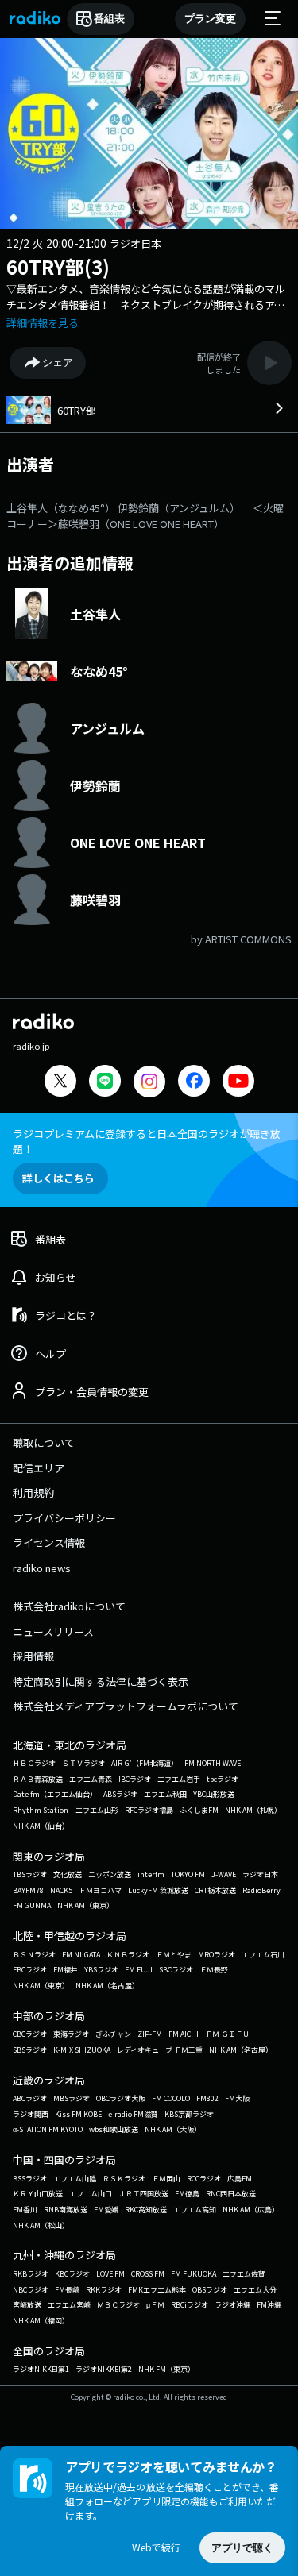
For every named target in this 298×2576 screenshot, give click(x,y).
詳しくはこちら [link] (58, 1178)
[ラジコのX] (60, 1083)
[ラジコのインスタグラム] (149, 1082)
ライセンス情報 (49, 1543)
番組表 (109, 19)
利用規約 (33, 1492)
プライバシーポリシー (64, 1518)
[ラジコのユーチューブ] (238, 1083)
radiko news (42, 1568)
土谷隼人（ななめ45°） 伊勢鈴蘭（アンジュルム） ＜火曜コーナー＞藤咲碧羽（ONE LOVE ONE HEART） (145, 516)
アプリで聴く (242, 2548)
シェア (58, 362)
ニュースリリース (53, 1631)
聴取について (44, 1442)
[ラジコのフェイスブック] (194, 1083)
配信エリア (39, 1468)
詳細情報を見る (43, 323)
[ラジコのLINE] (105, 1083)
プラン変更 (210, 19)
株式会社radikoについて (69, 1606)
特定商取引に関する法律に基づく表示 (101, 1681)
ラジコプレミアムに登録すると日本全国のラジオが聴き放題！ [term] (147, 1141)
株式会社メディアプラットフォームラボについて (126, 1706)
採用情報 (33, 1656)
